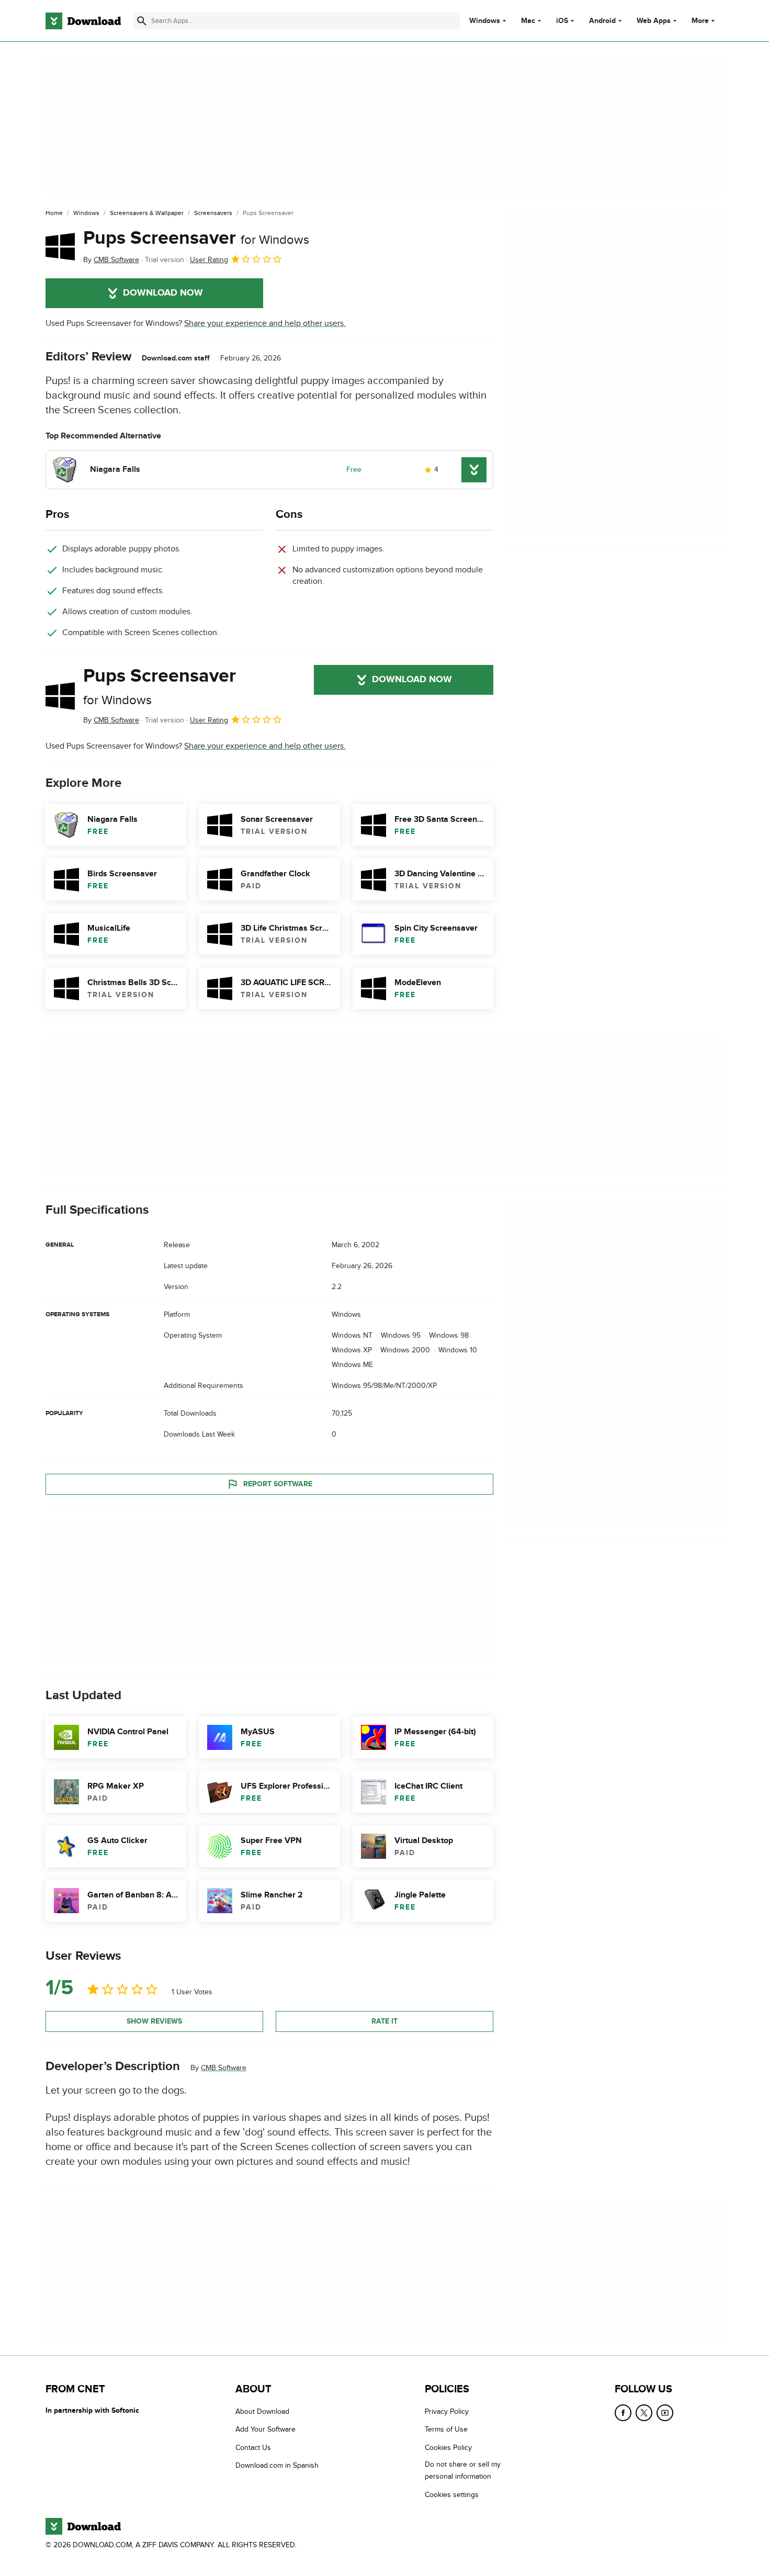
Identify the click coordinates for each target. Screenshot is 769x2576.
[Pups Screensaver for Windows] (60, 246)
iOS (562, 21)
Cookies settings (452, 2495)
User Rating (209, 260)
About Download (262, 2411)
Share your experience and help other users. (265, 323)
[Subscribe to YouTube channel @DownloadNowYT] (665, 2413)
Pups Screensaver (196, 238)
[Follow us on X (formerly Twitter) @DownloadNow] (644, 2413)
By (111, 260)
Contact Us (253, 2448)
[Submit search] (142, 21)
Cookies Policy (448, 2448)
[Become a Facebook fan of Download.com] (623, 2413)
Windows (485, 21)
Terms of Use (446, 2429)
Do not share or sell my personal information (463, 2470)
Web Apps (654, 21)
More (700, 21)
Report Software (278, 1484)
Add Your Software (265, 2429)
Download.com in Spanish (277, 2465)
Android (602, 21)
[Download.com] (83, 21)
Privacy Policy (447, 2411)
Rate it (384, 2021)
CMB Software (224, 2068)
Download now (163, 293)
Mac (528, 21)
